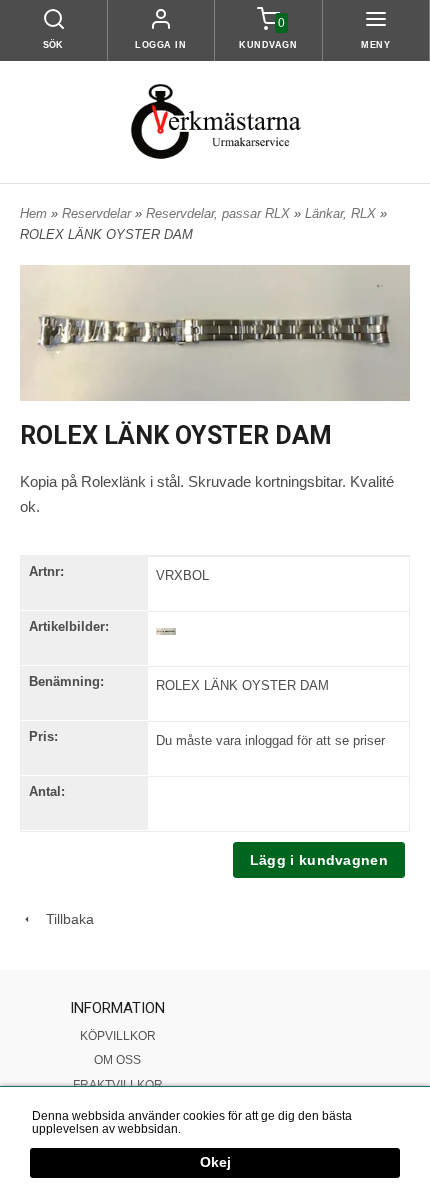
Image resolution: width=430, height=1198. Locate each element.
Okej (215, 1162)
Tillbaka (64, 919)
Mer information (226, 1129)
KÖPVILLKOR (118, 1036)
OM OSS (117, 1060)
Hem (33, 213)
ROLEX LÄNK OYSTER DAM (242, 685)
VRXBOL (182, 575)
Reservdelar (98, 213)
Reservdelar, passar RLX (220, 213)
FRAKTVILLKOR (118, 1085)
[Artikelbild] (166, 630)
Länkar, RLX (342, 213)
